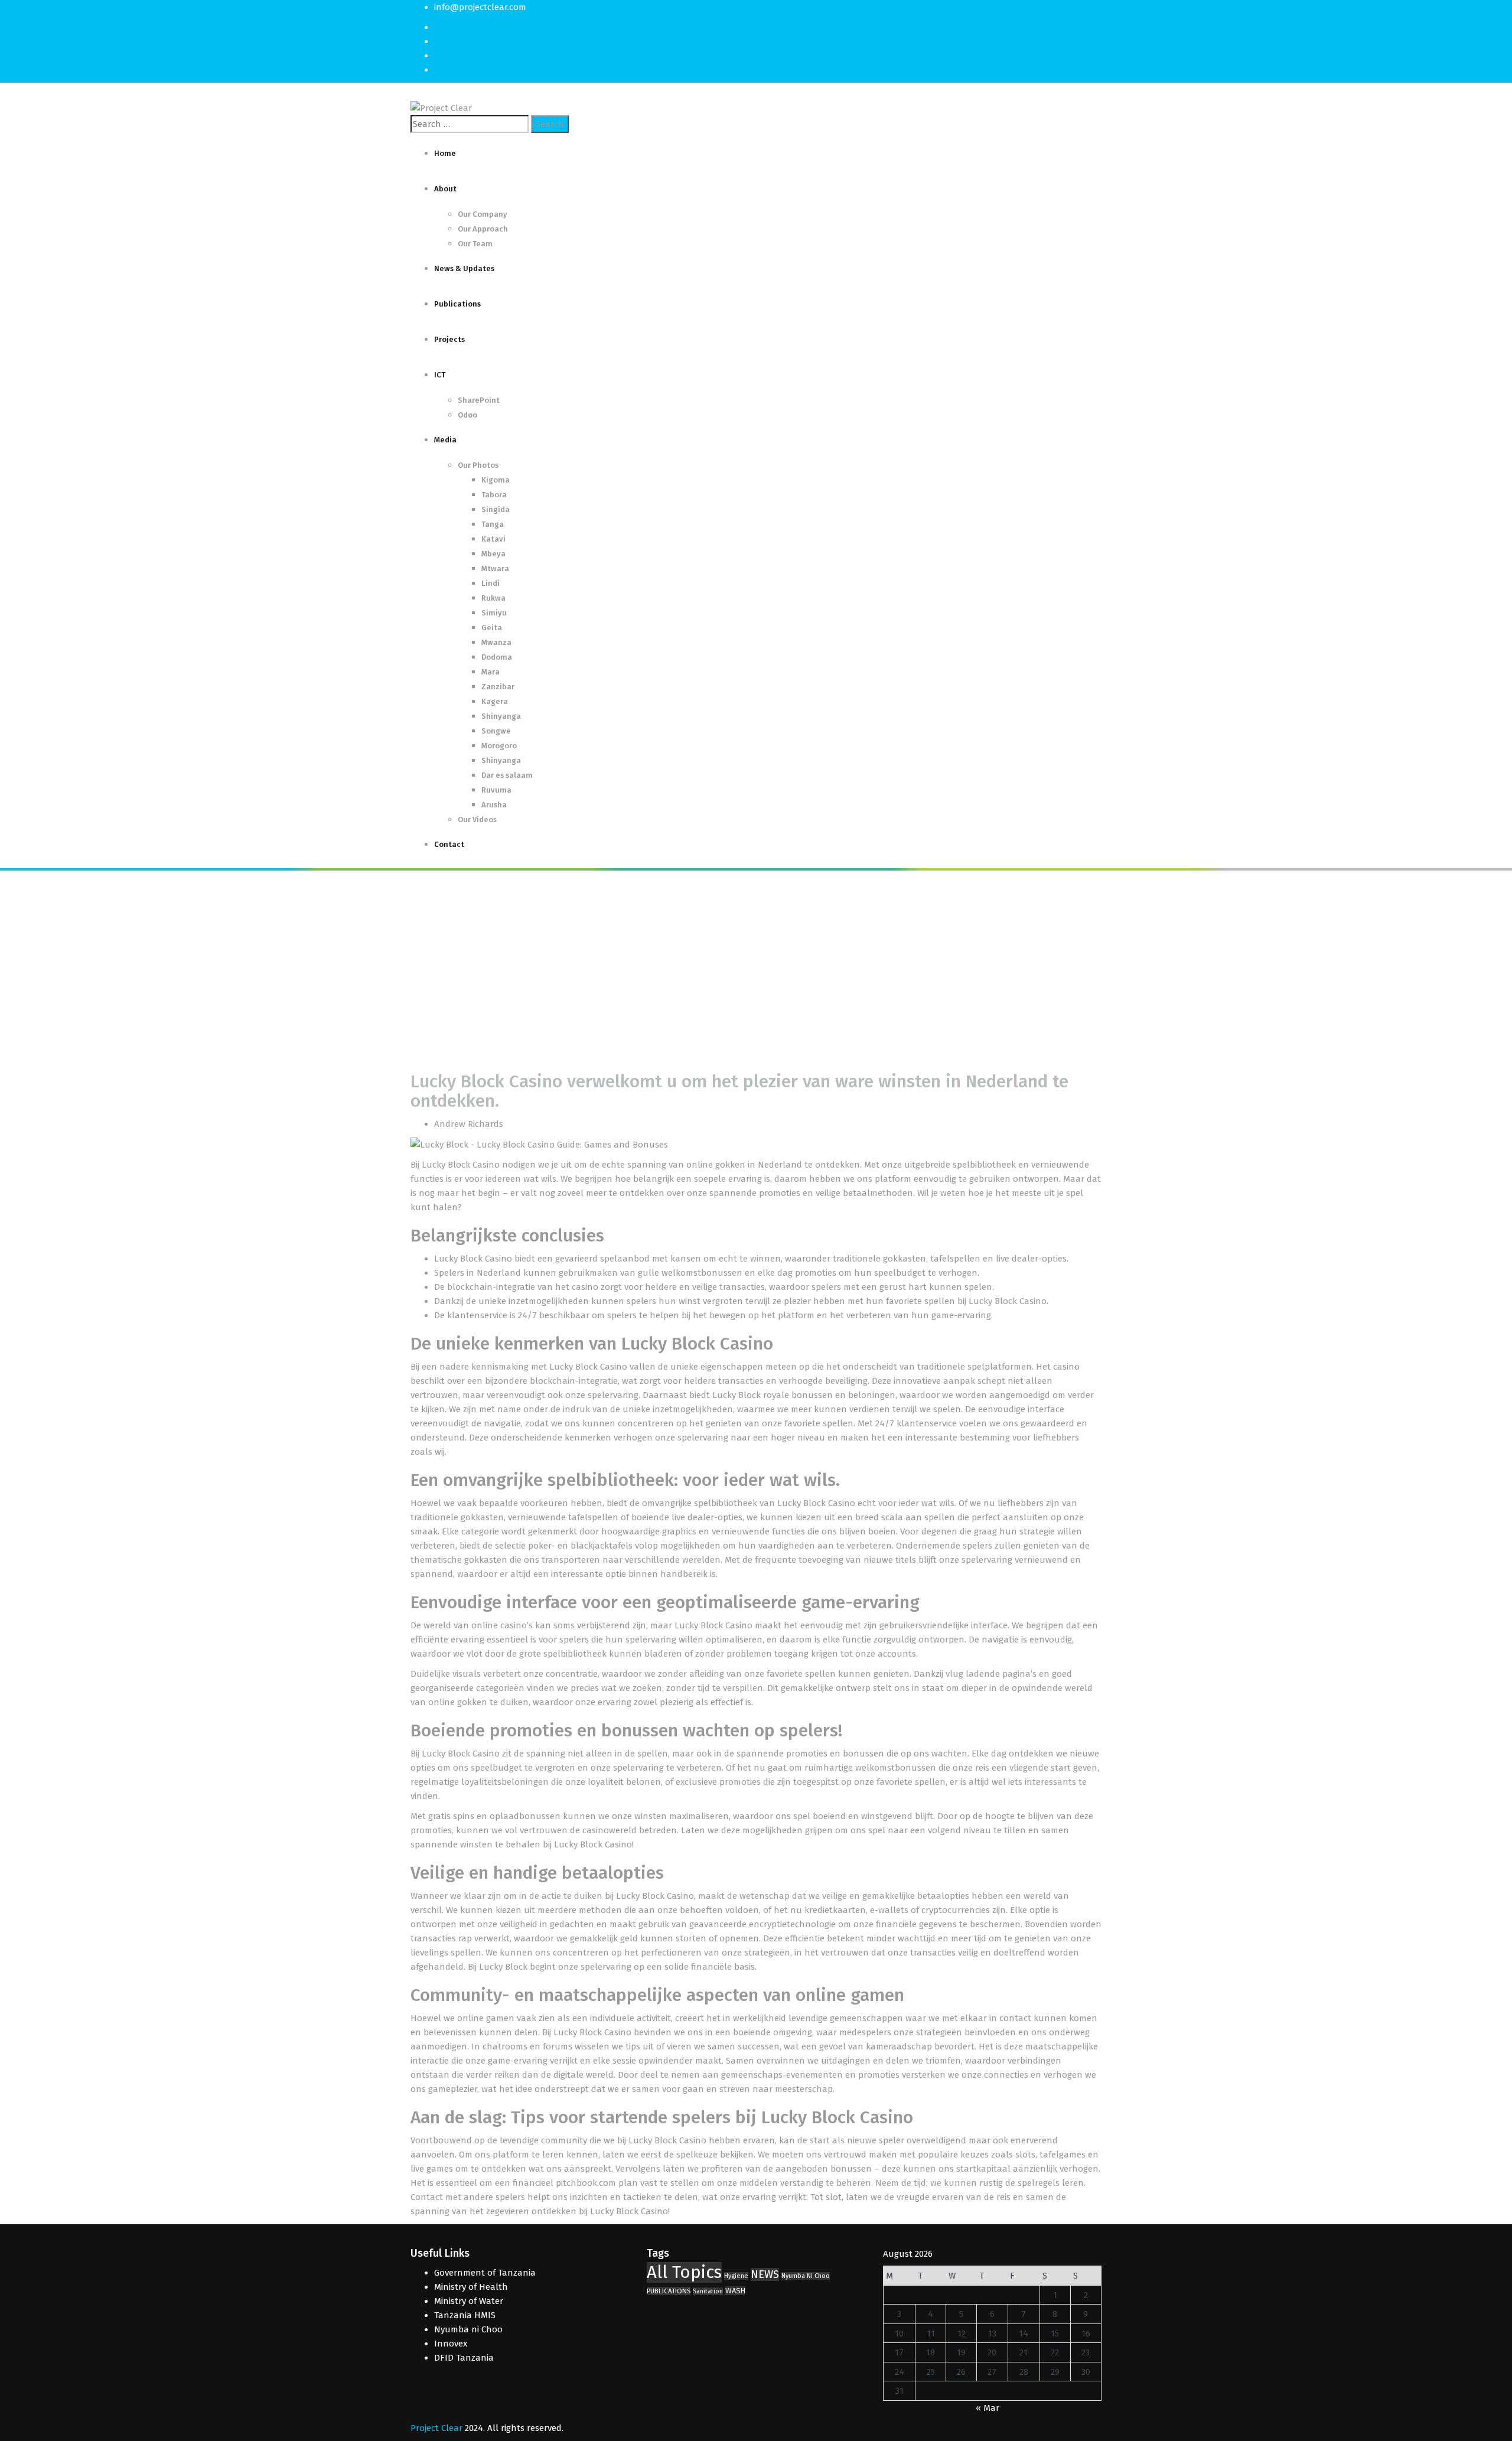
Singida (496, 509)
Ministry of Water (469, 2301)
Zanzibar (498, 687)
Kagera (495, 701)
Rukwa (493, 598)
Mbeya (493, 554)
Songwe (496, 731)
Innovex (451, 2344)
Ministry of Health (471, 2287)
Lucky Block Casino (461, 1165)
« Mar (988, 2408)
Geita (492, 628)
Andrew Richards (469, 1124)
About (445, 189)
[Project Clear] (441, 107)
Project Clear (436, 2428)
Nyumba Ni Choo (806, 2276)
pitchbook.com (586, 2183)
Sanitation (708, 2291)
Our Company (483, 214)
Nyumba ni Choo (468, 2329)
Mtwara (495, 568)
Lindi (491, 583)
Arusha (494, 805)
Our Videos (477, 819)
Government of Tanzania (485, 2273)
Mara (491, 672)
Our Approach (483, 229)
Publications (457, 304)
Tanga (493, 524)
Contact (449, 844)
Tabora (494, 495)
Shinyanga (501, 716)
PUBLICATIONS (669, 2291)
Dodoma (497, 657)
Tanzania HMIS (465, 2315)
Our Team (475, 244)
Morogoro (499, 746)
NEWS (765, 2274)
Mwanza (496, 642)
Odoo (467, 415)
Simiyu (494, 613)
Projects (449, 339)
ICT (440, 375)
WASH (735, 2291)
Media (445, 440)
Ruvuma (496, 790)
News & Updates (464, 268)
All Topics (684, 2272)
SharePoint (479, 400)
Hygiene (736, 2276)
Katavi (493, 539)
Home (445, 153)
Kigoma (496, 480)
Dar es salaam (507, 775)
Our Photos (478, 465)
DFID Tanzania (464, 2358)
